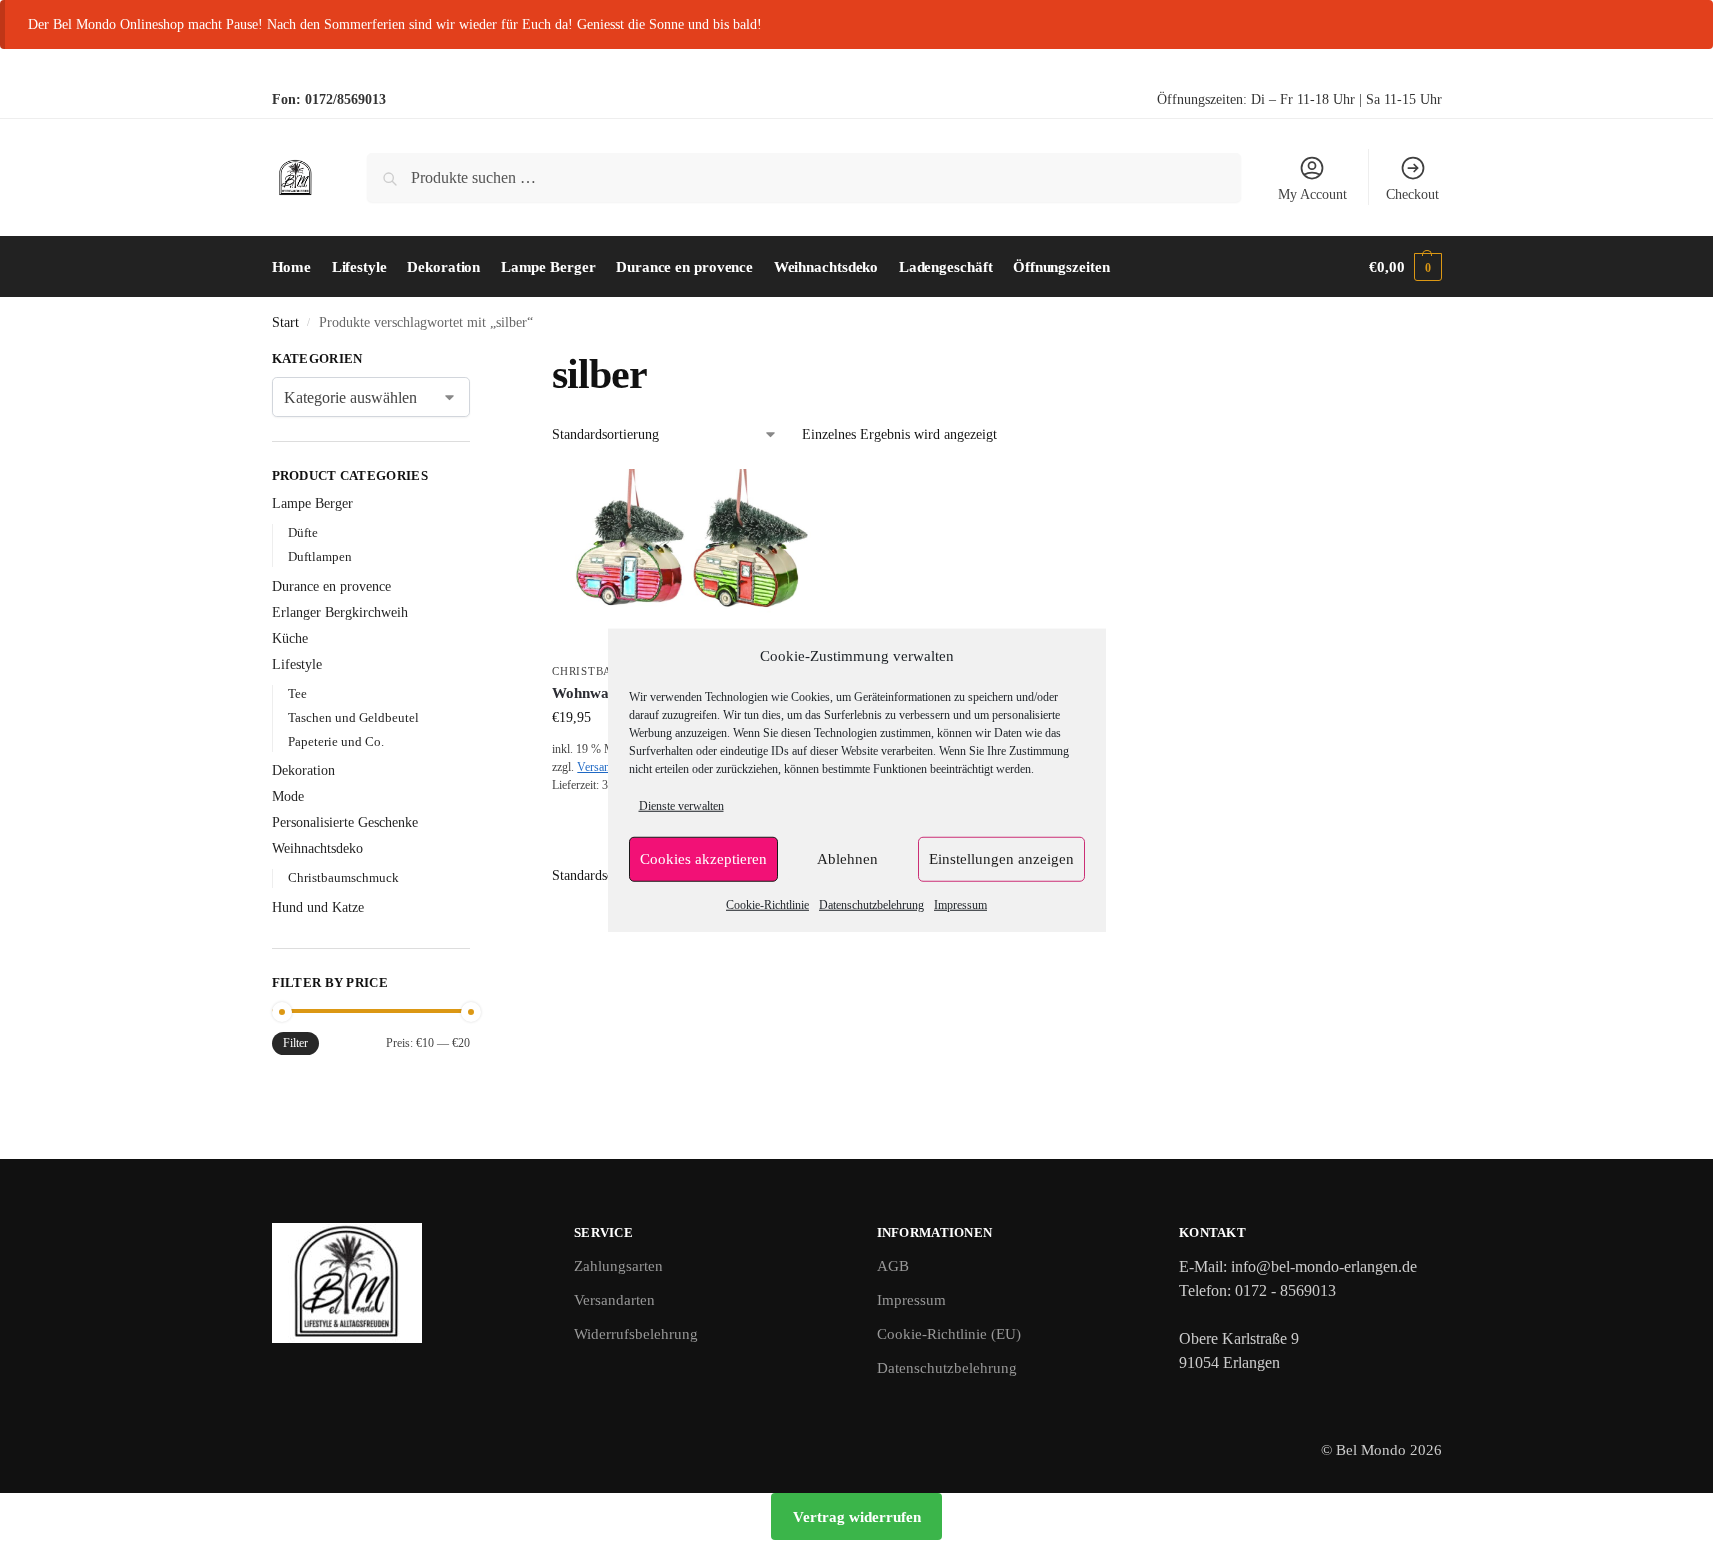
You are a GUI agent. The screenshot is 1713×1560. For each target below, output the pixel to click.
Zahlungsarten (618, 1266)
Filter (295, 1043)
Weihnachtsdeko (317, 848)
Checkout (1412, 194)
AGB (893, 1266)
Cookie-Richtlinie (767, 904)
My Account (1312, 194)
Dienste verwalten (681, 805)
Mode (288, 796)
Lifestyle (297, 664)
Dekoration (303, 770)
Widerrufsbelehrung (636, 1334)
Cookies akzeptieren (703, 859)
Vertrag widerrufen (857, 1517)
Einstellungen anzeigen (1001, 859)
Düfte (303, 532)
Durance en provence (331, 586)
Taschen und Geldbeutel (353, 717)
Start (285, 322)
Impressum (960, 904)
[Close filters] (476, 361)
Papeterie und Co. (336, 741)
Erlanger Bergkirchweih (340, 612)
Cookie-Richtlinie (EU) (949, 1334)
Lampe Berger (312, 503)
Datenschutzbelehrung (871, 904)
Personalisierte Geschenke (345, 822)
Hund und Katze (318, 907)
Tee (297, 693)
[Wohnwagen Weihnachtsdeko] (690, 561)
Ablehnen (847, 859)
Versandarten (614, 1300)
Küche (290, 638)
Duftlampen (320, 556)
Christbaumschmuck (343, 877)
